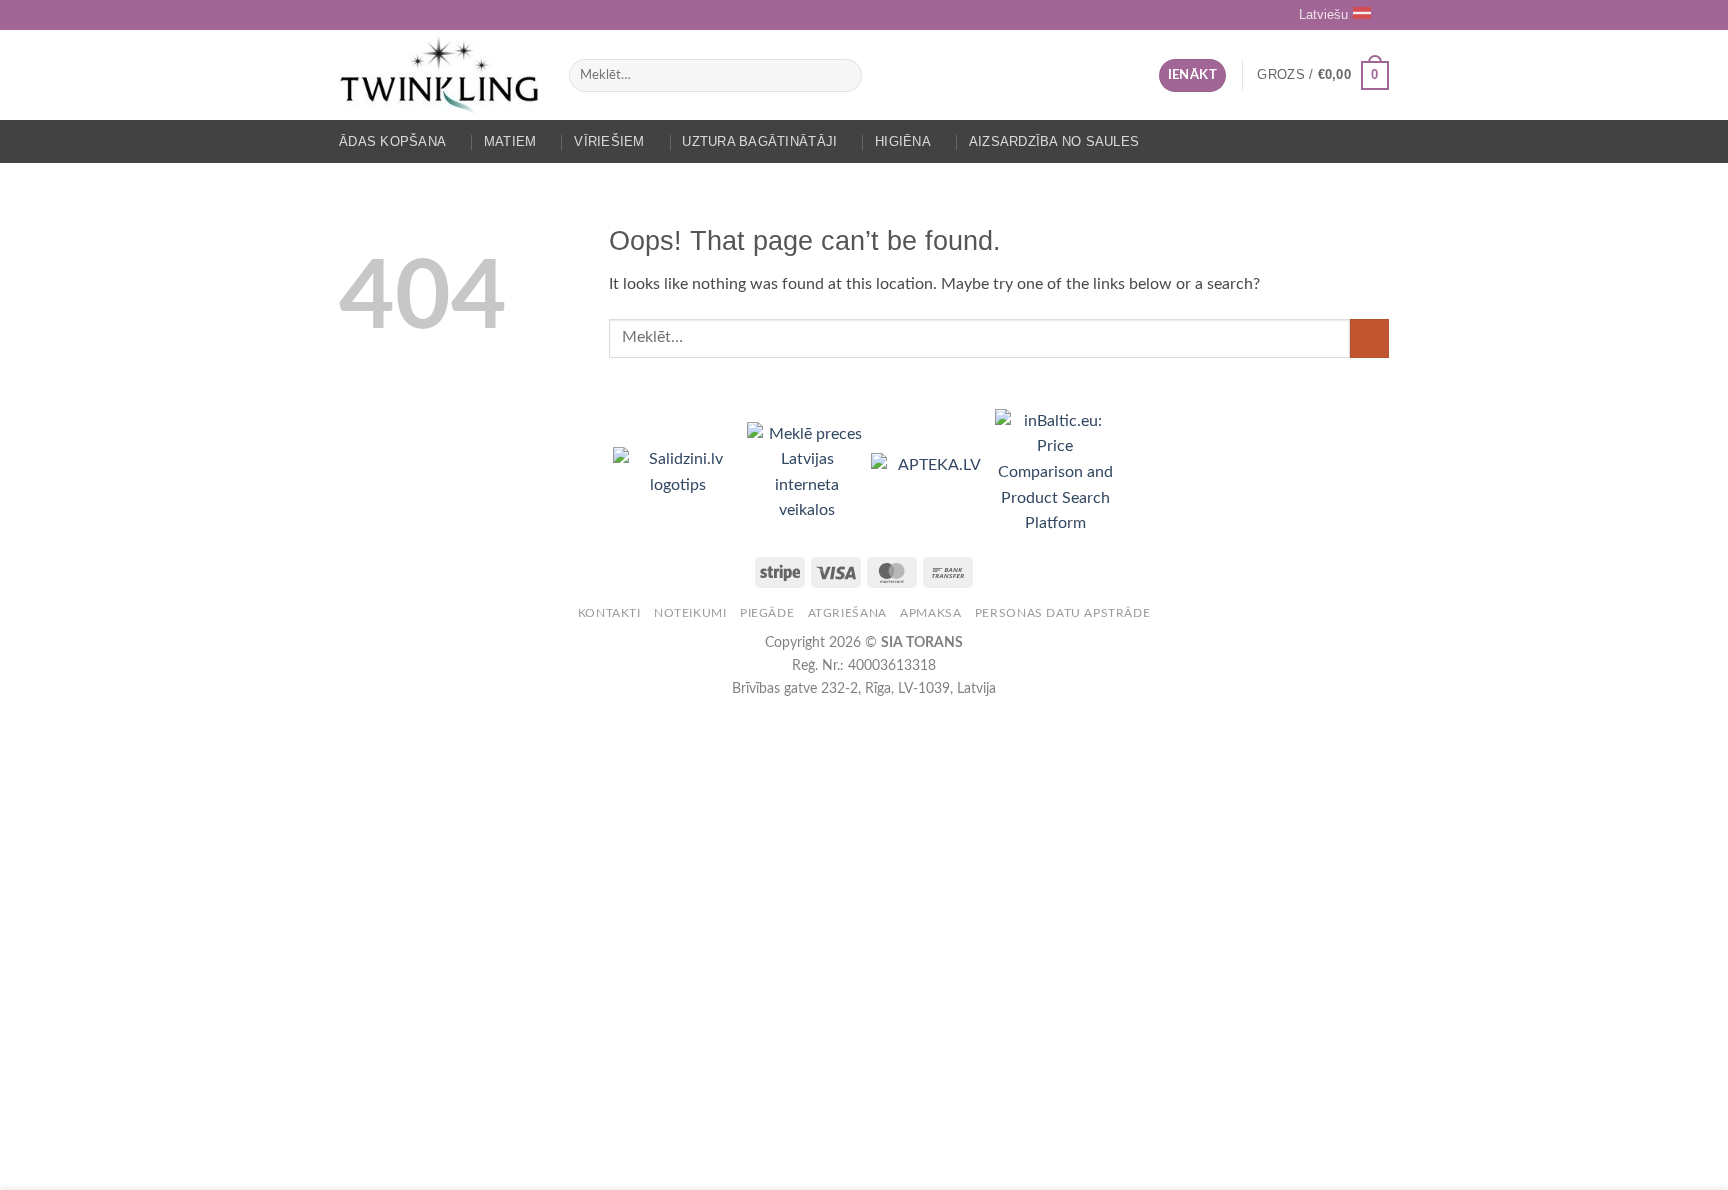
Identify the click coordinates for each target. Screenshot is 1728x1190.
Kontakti (609, 613)
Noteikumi (690, 613)
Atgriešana (847, 613)
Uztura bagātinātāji (759, 141)
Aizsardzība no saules (1054, 141)
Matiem (510, 141)
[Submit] (842, 76)
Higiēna (903, 141)
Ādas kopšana (392, 141)
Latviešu (1323, 14)
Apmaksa (930, 613)
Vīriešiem (609, 141)
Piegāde (767, 613)
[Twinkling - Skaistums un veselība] (439, 75)
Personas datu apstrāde (1062, 613)
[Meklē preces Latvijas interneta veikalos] (809, 472)
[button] (1192, 75)
